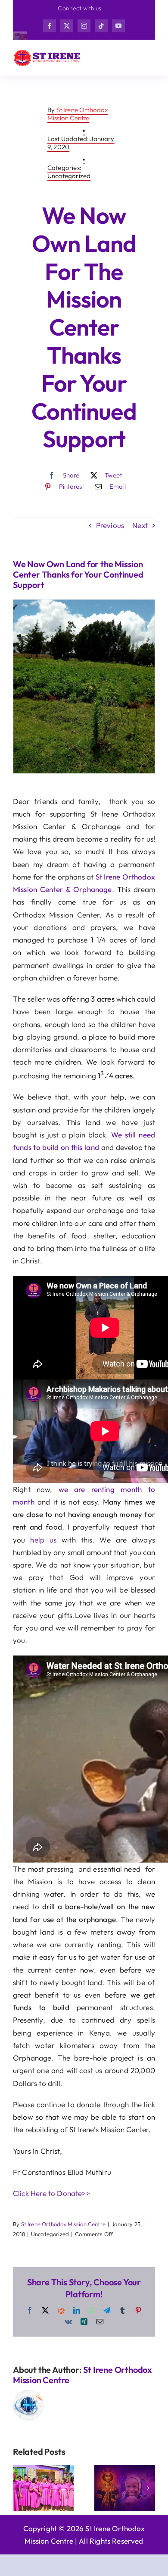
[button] (19, 2488)
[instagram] (84, 26)
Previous (110, 525)
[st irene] (47, 52)
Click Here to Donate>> (51, 2193)
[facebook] (50, 26)
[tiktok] (101, 26)
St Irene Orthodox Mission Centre (78, 114)
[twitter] (67, 26)
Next (140, 525)
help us (43, 1540)
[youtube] (118, 26)
